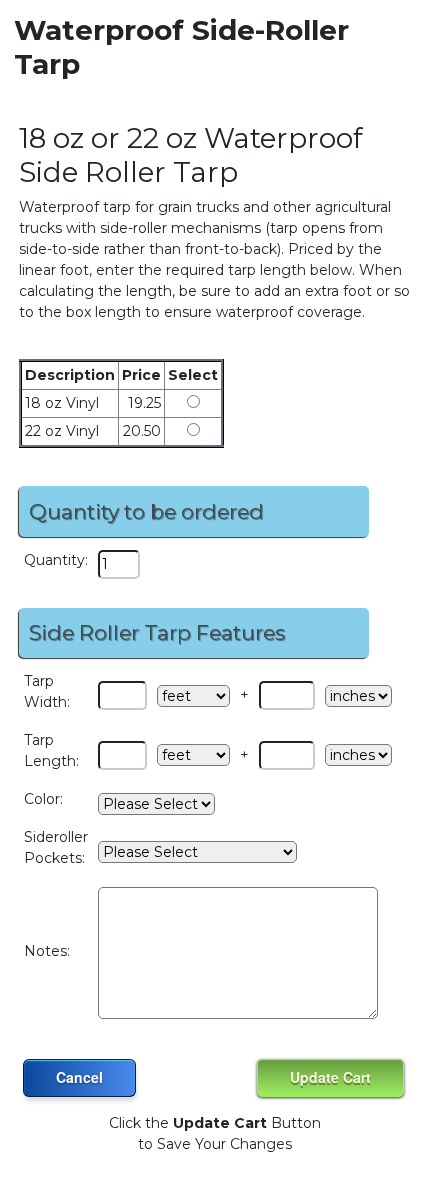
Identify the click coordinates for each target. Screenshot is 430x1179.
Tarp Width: (47, 691)
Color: (43, 799)
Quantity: (56, 560)
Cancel (79, 1077)
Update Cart (330, 1077)
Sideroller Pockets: (56, 847)
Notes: (47, 951)
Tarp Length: (51, 750)
